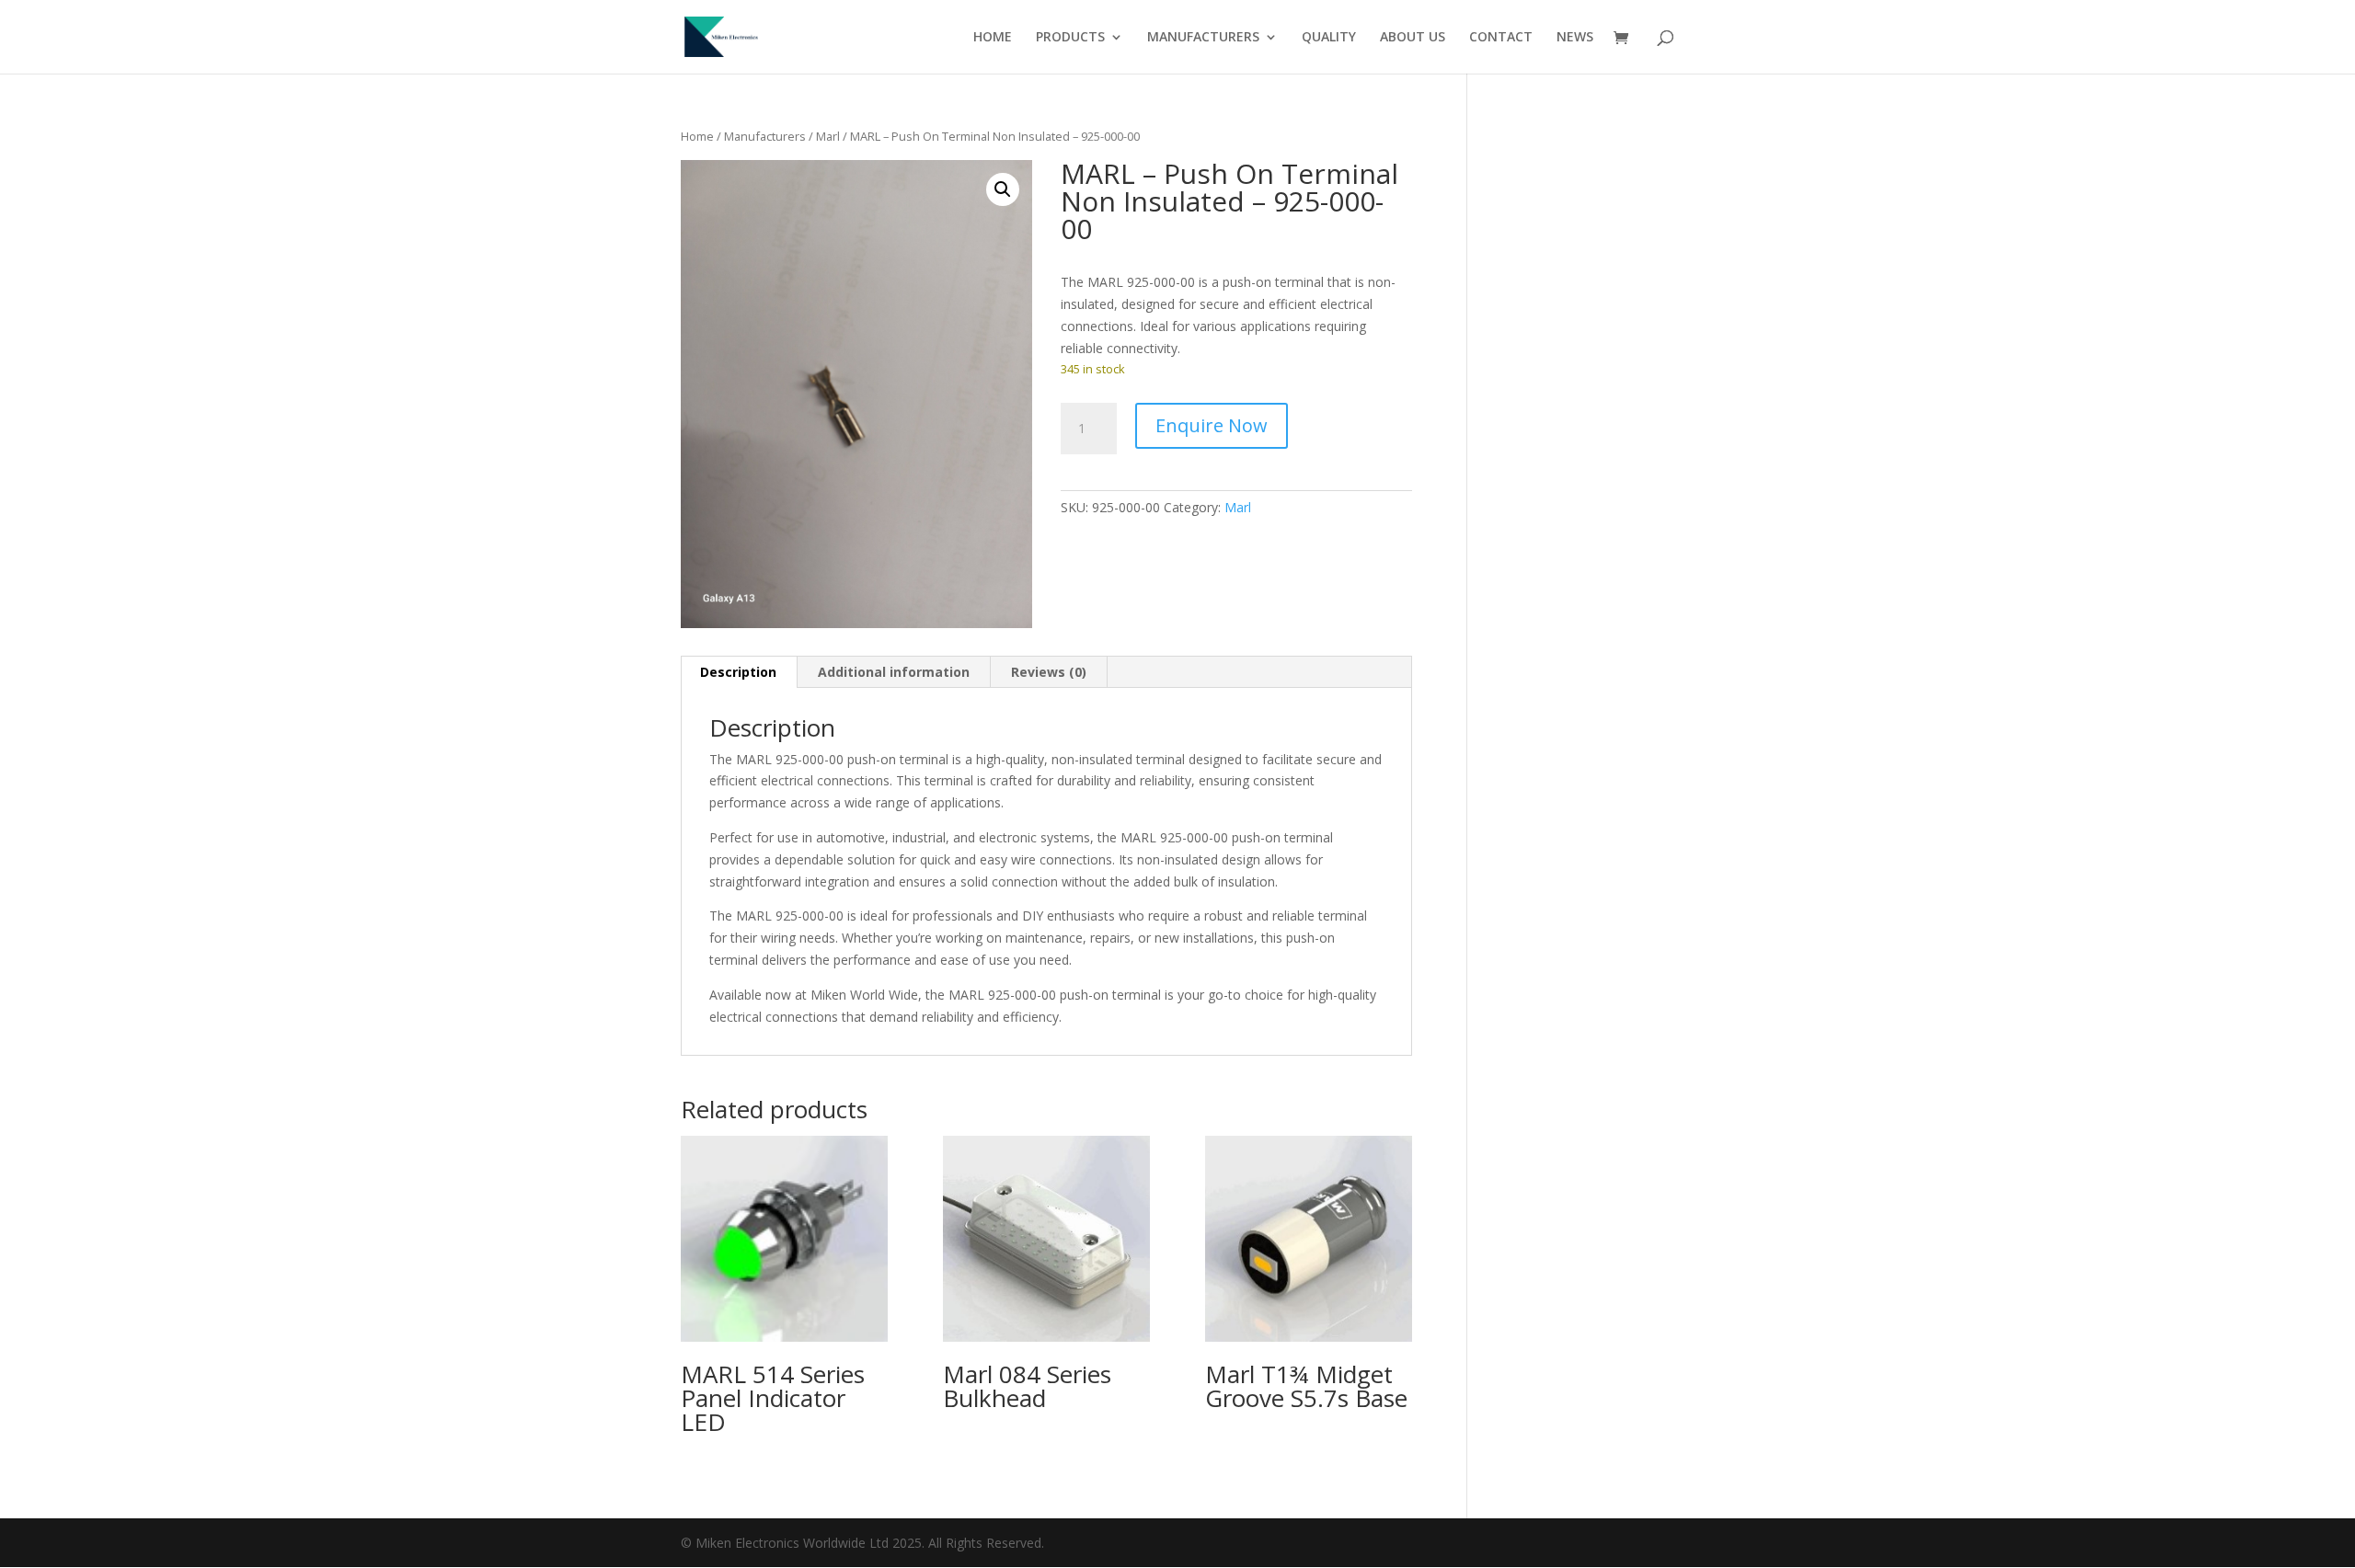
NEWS (1575, 38)
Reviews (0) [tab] (1049, 672)
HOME (993, 38)
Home (697, 136)
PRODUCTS (1070, 38)
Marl (828, 136)
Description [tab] (738, 672)
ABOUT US (1413, 38)
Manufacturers (765, 136)
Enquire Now (1212, 425)
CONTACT (1501, 38)
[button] (1003, 189)
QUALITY (1329, 38)
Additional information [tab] (894, 672)
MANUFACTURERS (1203, 38)
